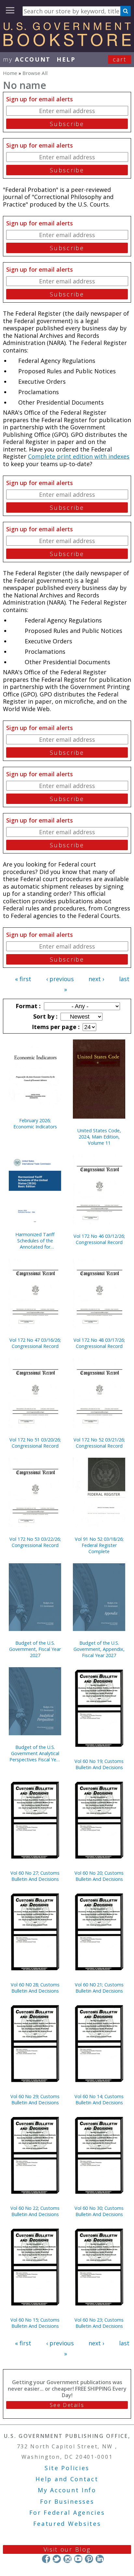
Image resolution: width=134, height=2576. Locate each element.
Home (10, 73)
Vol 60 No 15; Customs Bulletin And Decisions (35, 2323)
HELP (66, 59)
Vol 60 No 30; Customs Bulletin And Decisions (99, 2211)
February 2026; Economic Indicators (35, 1123)
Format (27, 1006)
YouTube (78, 2559)
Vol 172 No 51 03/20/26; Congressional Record (35, 1443)
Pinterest (89, 2559)
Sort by (45, 1016)
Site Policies (67, 2468)
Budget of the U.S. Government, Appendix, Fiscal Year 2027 (99, 1649)
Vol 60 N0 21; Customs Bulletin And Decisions (99, 1988)
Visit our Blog (67, 2549)
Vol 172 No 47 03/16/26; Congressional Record (35, 1343)
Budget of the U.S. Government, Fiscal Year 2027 (35, 1649)
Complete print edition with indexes (79, 456)
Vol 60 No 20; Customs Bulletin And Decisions (99, 1876)
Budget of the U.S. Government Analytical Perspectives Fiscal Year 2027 (35, 1753)
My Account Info (67, 2490)
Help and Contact (67, 2479)
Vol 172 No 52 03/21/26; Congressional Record (99, 1443)
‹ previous (60, 979)
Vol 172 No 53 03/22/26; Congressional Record (35, 1542)
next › (96, 979)
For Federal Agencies (67, 2512)
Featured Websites (67, 2524)
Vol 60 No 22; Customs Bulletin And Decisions (35, 2211)
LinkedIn (100, 2559)
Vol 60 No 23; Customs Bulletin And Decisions (99, 2323)
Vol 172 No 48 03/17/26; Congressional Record (99, 1343)
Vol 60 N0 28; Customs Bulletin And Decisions (35, 1988)
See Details (67, 2405)
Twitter (57, 2559)
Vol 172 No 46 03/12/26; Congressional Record (99, 1239)
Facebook (46, 2559)
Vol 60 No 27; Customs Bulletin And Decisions (35, 1876)
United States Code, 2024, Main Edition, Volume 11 (99, 1137)
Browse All (35, 73)
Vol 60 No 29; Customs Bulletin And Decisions (35, 2099)
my (27, 59)
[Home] (67, 44)
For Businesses (67, 2501)
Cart (120, 59)
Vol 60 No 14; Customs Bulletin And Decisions (99, 2099)
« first (23, 979)
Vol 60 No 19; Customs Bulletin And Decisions (99, 1764)
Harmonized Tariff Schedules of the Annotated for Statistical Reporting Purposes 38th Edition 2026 (35, 1241)
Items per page (55, 1027)
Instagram (67, 2559)
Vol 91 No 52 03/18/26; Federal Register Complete (99, 1545)
